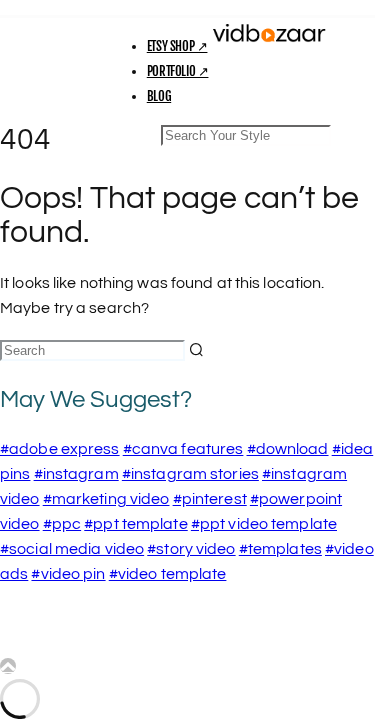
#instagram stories (190, 474)
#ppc (62, 524)
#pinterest (210, 499)
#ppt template (135, 524)
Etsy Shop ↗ (177, 46)
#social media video (72, 549)
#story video (191, 549)
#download (288, 449)
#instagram (76, 474)
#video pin (68, 574)
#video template (168, 574)
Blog (159, 96)
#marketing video (106, 499)
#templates (280, 549)
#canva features (183, 449)
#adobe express (60, 449)
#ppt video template (264, 524)
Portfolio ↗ (178, 71)
